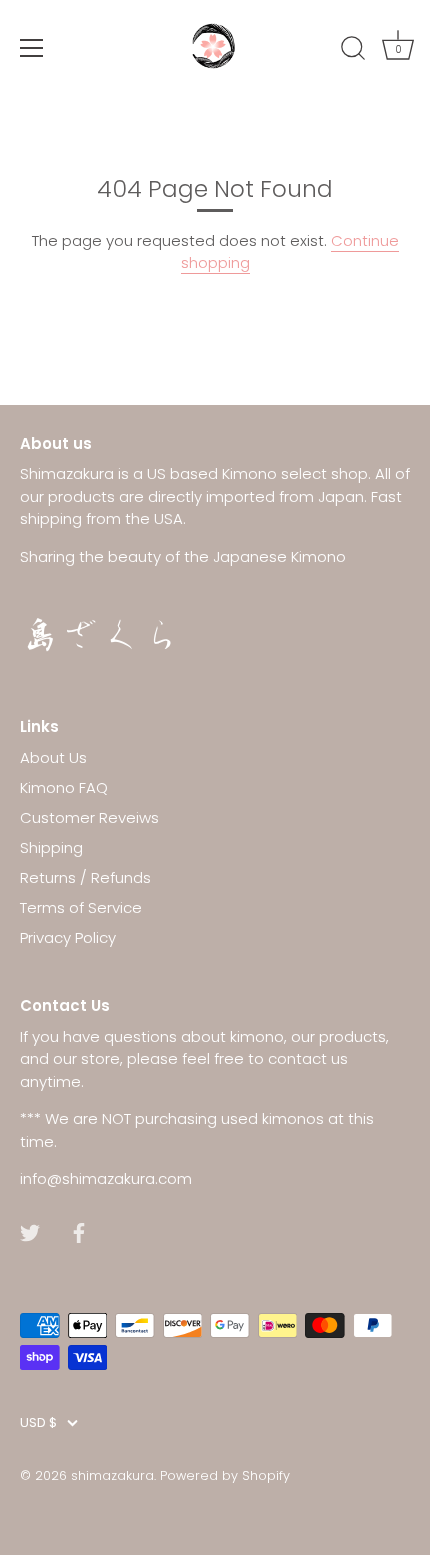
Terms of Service (81, 907)
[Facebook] (79, 1231)
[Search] (353, 51)
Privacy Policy (68, 937)
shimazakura (112, 1475)
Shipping (51, 847)
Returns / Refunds (85, 877)
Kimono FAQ (64, 787)
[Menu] (32, 48)
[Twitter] (30, 1231)
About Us (53, 757)
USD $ (38, 1423)
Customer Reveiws (89, 817)
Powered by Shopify (225, 1475)
